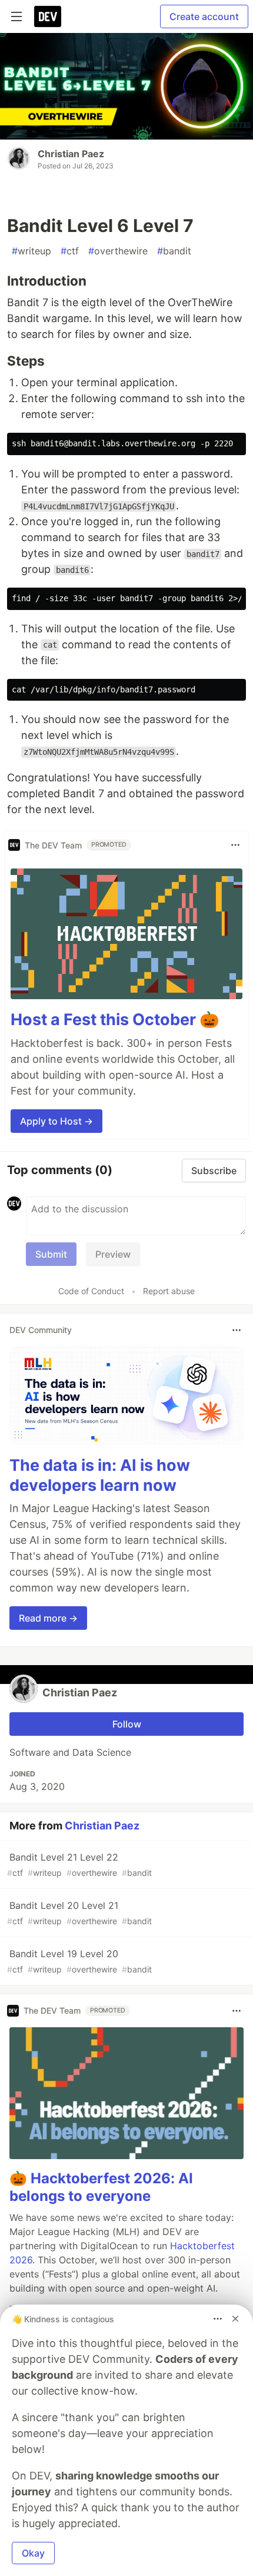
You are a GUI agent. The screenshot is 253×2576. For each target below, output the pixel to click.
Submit (51, 1254)
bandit (174, 251)
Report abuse (169, 1291)
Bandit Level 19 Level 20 (79, 1961)
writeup (31, 251)
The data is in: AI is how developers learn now (100, 1475)
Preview (113, 1254)
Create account (204, 16)
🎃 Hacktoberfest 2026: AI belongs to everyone (101, 2187)
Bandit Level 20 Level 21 (79, 1913)
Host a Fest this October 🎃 (115, 1020)
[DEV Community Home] (48, 16)
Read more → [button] (48, 1618)
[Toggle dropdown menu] (235, 845)
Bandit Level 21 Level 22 (79, 1864)
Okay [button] (33, 2553)
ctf (70, 251)
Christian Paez (71, 154)
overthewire (118, 251)
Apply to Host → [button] (56, 1121)
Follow (127, 1724)
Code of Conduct (91, 1291)
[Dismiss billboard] (235, 2319)
